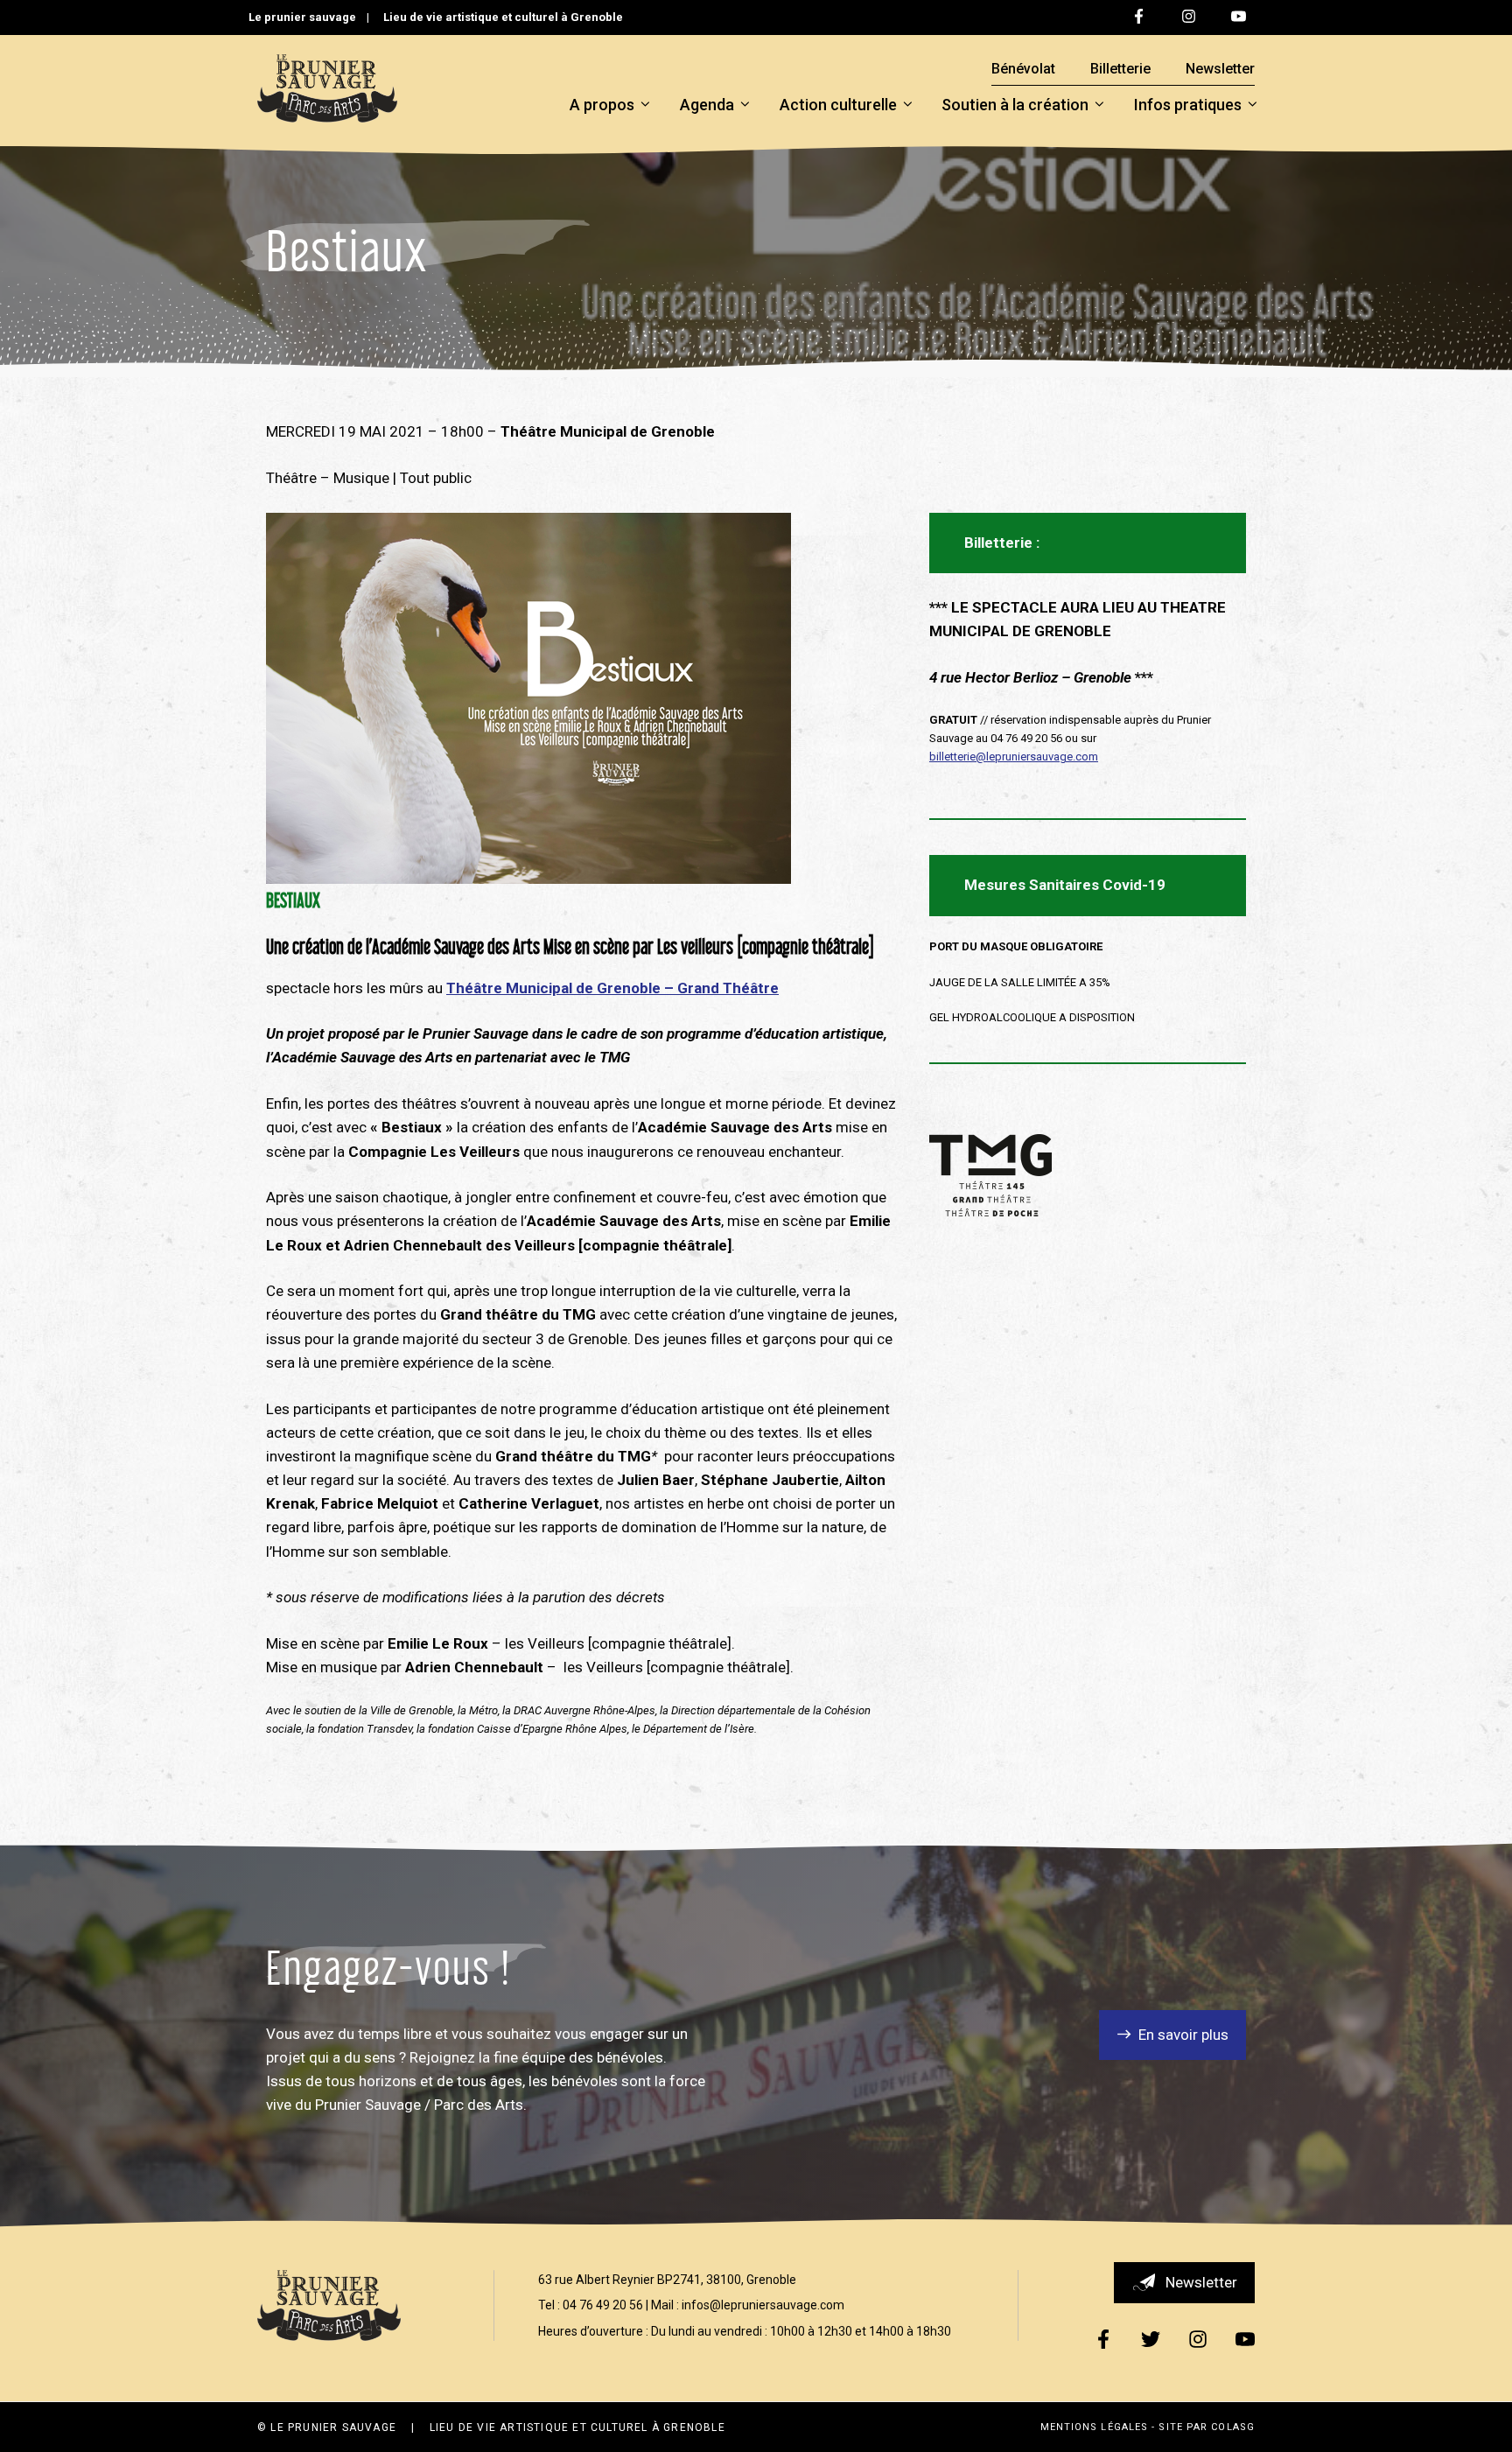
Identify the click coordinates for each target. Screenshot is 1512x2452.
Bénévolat (1023, 69)
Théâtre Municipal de (520, 988)
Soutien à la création (1015, 105)
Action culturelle (838, 105)
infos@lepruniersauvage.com (763, 2305)
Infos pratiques (1188, 105)
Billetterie (1120, 69)
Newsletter (1220, 69)
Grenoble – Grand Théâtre (688, 988)
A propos (602, 105)
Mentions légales (1095, 2427)
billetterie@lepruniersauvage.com (1014, 757)
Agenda (707, 105)
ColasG (1233, 2427)
